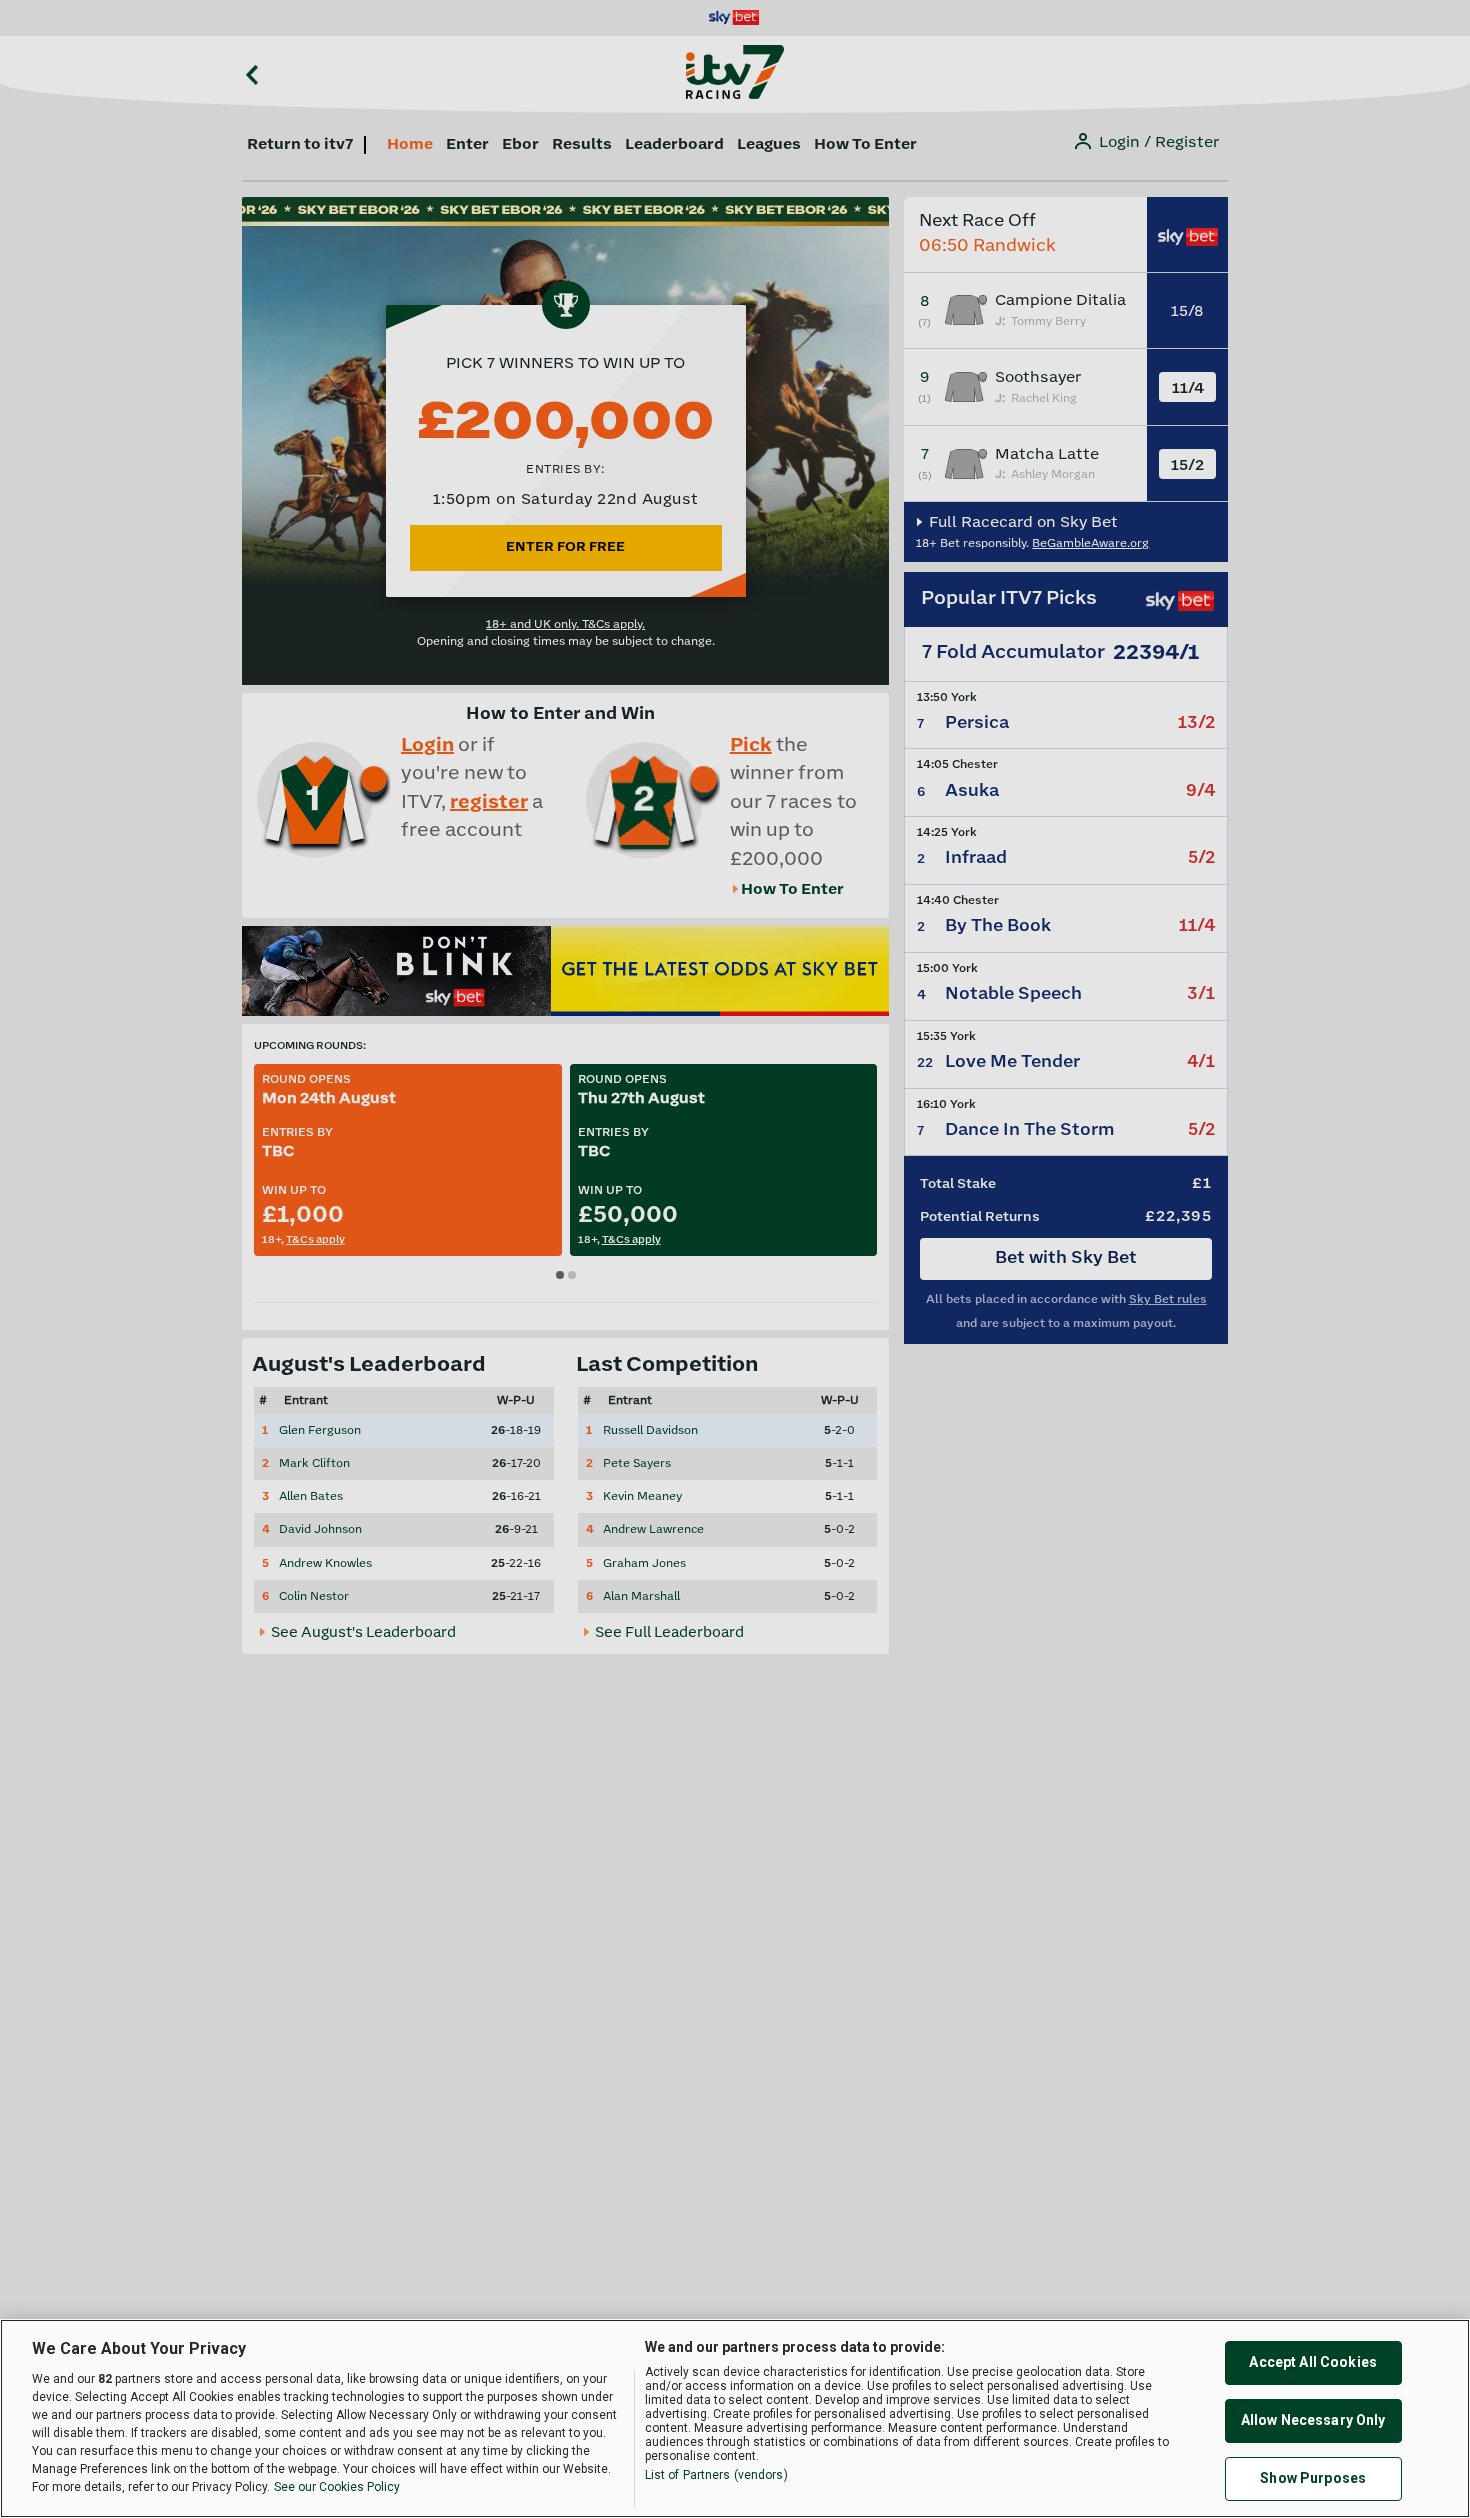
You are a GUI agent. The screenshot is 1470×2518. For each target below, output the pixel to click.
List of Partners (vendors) (716, 2475)
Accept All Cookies (1313, 2362)
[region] (735, 2418)
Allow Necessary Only (1313, 2420)
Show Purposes (1313, 2478)
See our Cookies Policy (337, 2487)
